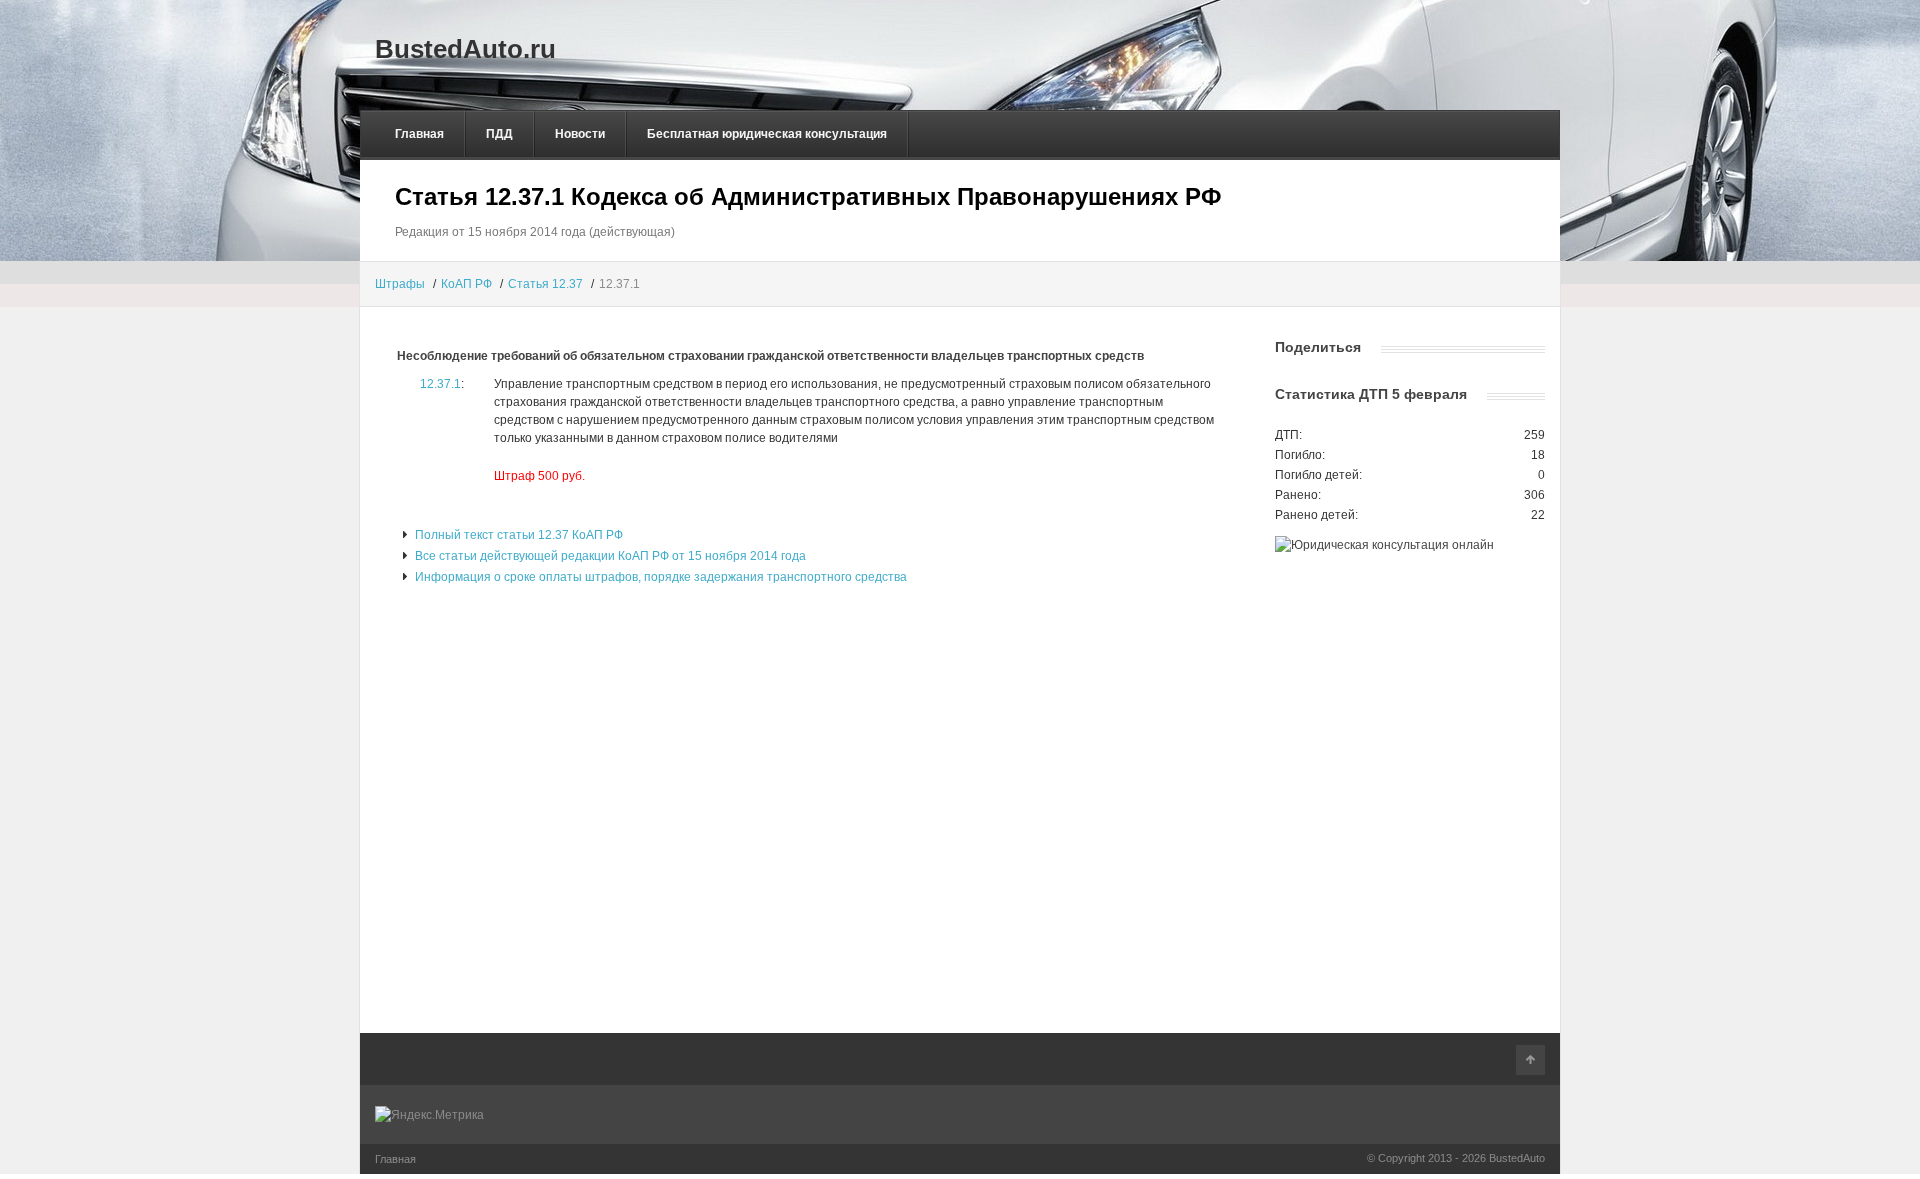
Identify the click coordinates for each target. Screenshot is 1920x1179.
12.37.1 (440, 384)
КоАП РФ (466, 284)
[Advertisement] (810, 324)
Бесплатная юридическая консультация (767, 134)
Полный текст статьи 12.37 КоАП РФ (517, 535)
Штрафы (400, 284)
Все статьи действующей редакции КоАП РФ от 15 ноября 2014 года (609, 556)
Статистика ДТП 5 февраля (1371, 394)
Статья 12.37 (545, 284)
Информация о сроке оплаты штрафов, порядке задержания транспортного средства (659, 577)
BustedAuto (1517, 1158)
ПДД (499, 134)
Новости (580, 134)
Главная (419, 134)
